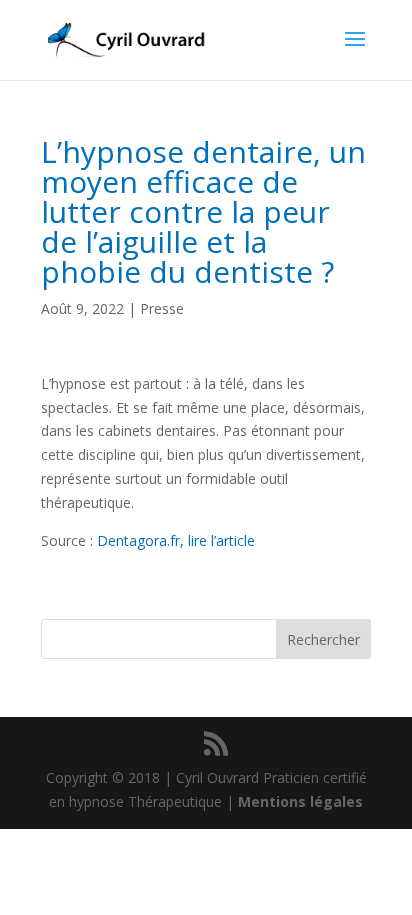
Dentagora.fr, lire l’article (176, 540)
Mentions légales (300, 801)
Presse (162, 308)
